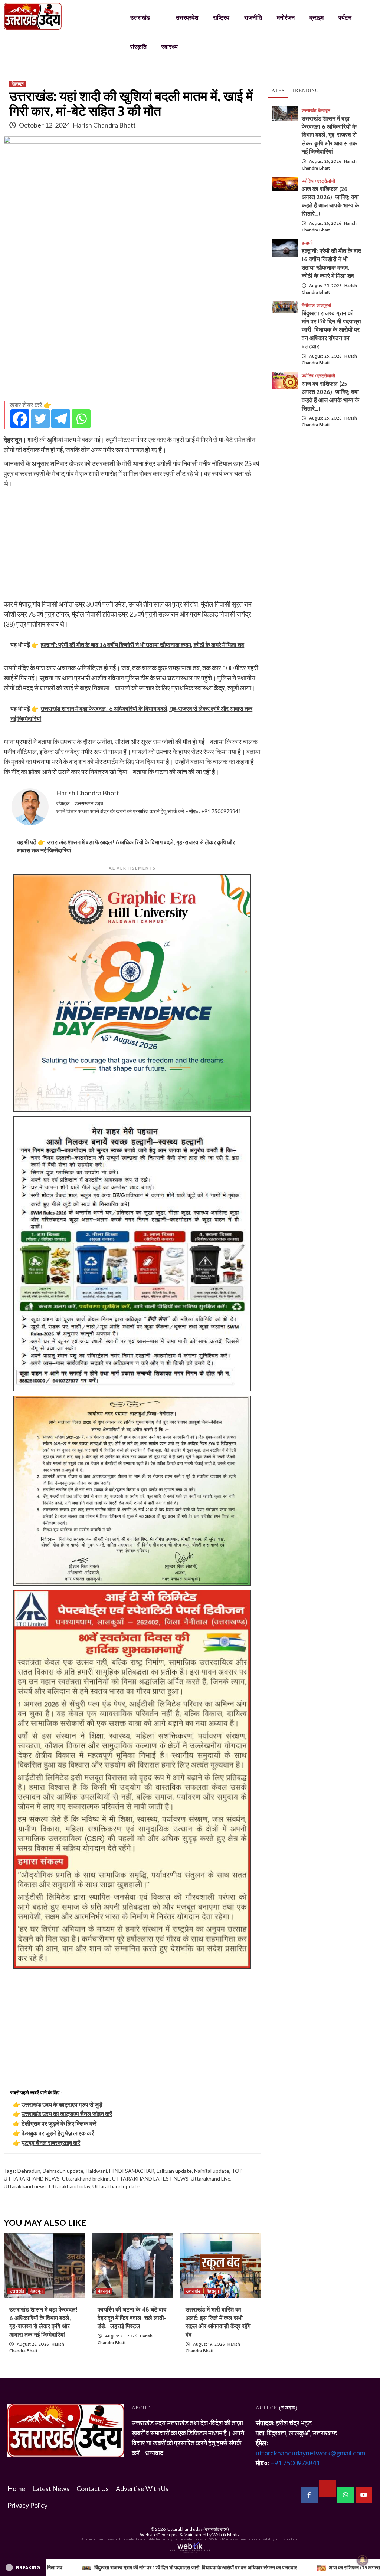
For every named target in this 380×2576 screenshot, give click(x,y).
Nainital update (212, 2171)
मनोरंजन (286, 18)
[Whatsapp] (81, 419)
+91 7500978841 (221, 811)
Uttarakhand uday (70, 2186)
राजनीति (253, 18)
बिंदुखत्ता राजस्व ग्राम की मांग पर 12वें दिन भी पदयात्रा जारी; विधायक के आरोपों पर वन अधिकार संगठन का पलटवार (331, 330)
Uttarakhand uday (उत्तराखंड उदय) (198, 2529)
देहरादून (18, 84)
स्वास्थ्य (170, 47)
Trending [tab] (305, 90)
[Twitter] (40, 419)
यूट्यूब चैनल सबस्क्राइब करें (51, 2143)
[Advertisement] (132, 344)
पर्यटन (345, 18)
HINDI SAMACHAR (132, 2171)
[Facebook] (20, 419)
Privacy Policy (27, 2505)
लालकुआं (324, 305)
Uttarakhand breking (86, 2179)
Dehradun (29, 2171)
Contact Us (93, 2488)
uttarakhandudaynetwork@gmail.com (310, 2453)
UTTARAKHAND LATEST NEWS (150, 2179)
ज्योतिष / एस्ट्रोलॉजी (318, 181)
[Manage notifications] (363, 2560)
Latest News (51, 2488)
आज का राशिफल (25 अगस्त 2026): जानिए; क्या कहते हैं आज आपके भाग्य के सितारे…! (221, 2567)
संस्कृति (138, 47)
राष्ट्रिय (221, 18)
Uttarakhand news (25, 2186)
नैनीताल (308, 305)
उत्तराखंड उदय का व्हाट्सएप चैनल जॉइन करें (67, 2114)
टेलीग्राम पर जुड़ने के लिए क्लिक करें (59, 2123)
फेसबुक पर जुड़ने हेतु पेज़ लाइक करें (58, 2133)
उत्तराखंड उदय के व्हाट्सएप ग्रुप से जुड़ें (62, 2104)
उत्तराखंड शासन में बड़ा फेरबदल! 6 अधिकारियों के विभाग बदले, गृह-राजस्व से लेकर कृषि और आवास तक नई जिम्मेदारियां (329, 135)
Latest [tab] (278, 90)
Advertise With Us (142, 2488)
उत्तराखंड (140, 18)
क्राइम (317, 18)
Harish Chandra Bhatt (104, 125)
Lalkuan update (174, 2171)
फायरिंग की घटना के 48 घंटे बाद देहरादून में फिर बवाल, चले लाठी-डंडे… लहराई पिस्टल (132, 2318)
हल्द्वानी (307, 243)
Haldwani (96, 2171)
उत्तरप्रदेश (187, 18)
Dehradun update (63, 2171)
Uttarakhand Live (211, 2179)
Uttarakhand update (116, 2186)
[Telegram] (61, 419)
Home (16, 2488)
